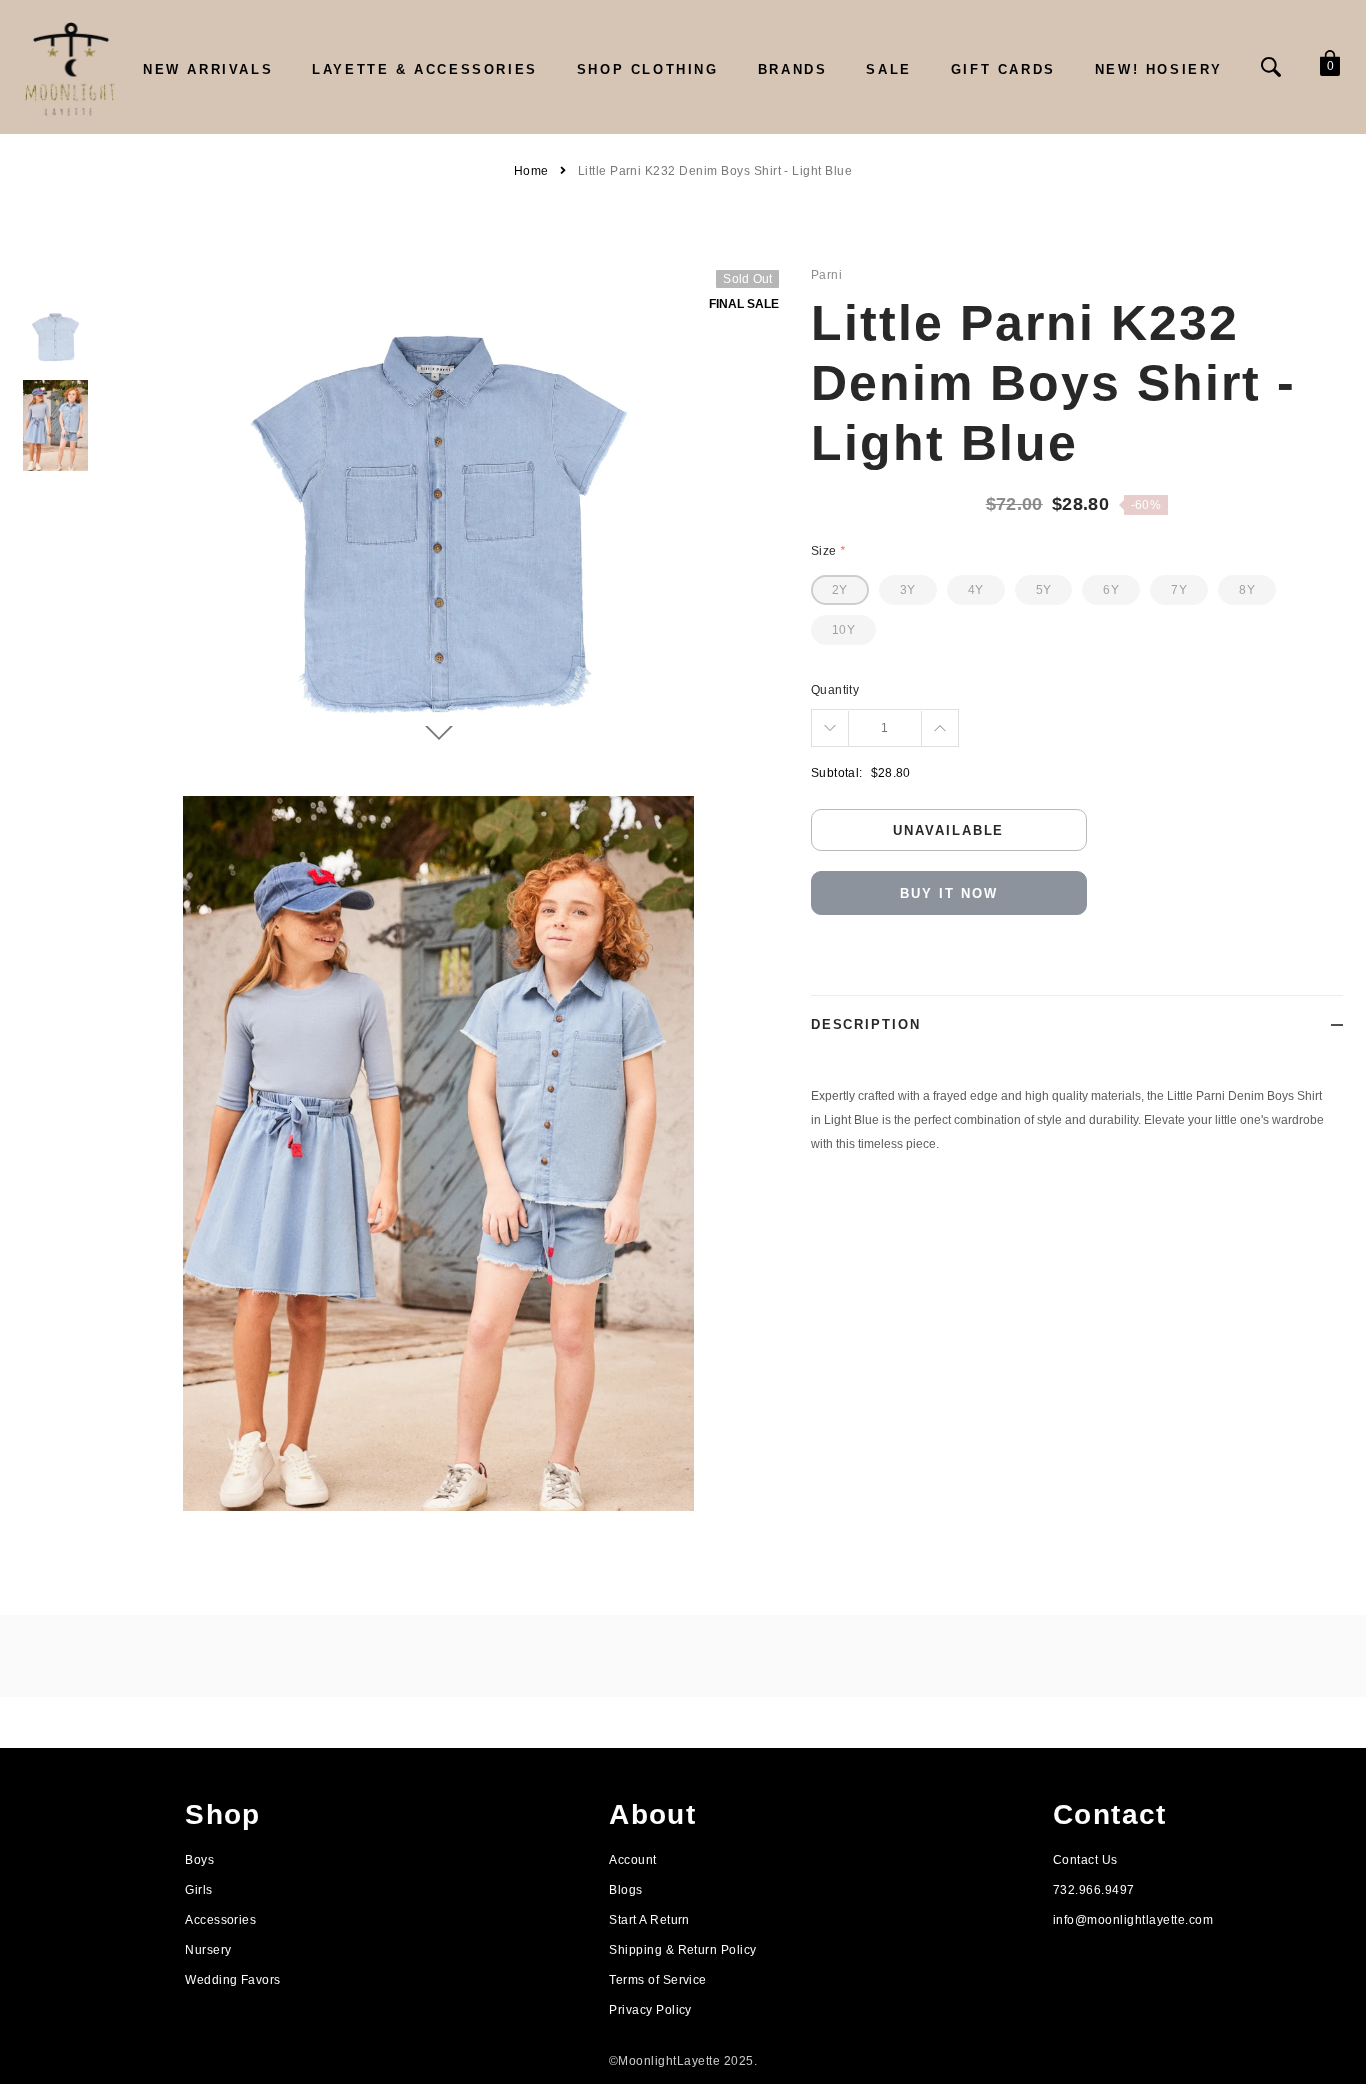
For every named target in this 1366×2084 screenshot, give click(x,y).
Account (632, 1860)
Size (828, 551)
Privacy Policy (650, 2010)
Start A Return (649, 1920)
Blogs (625, 1890)
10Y (843, 630)
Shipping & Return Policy (683, 1950)
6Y (1111, 590)
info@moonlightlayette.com (1133, 1920)
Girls (198, 1890)
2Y (840, 590)
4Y (976, 590)
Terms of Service (658, 1980)
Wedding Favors (233, 1980)
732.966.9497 (1094, 1890)
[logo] (70, 68)
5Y (1044, 590)
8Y (1247, 590)
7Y (1179, 590)
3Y (908, 590)
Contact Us (1085, 1860)
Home (531, 171)
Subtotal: (837, 773)
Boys (199, 1860)
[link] (55, 337)
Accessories (220, 1920)
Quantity (835, 690)
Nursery (208, 1950)
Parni (826, 275)
